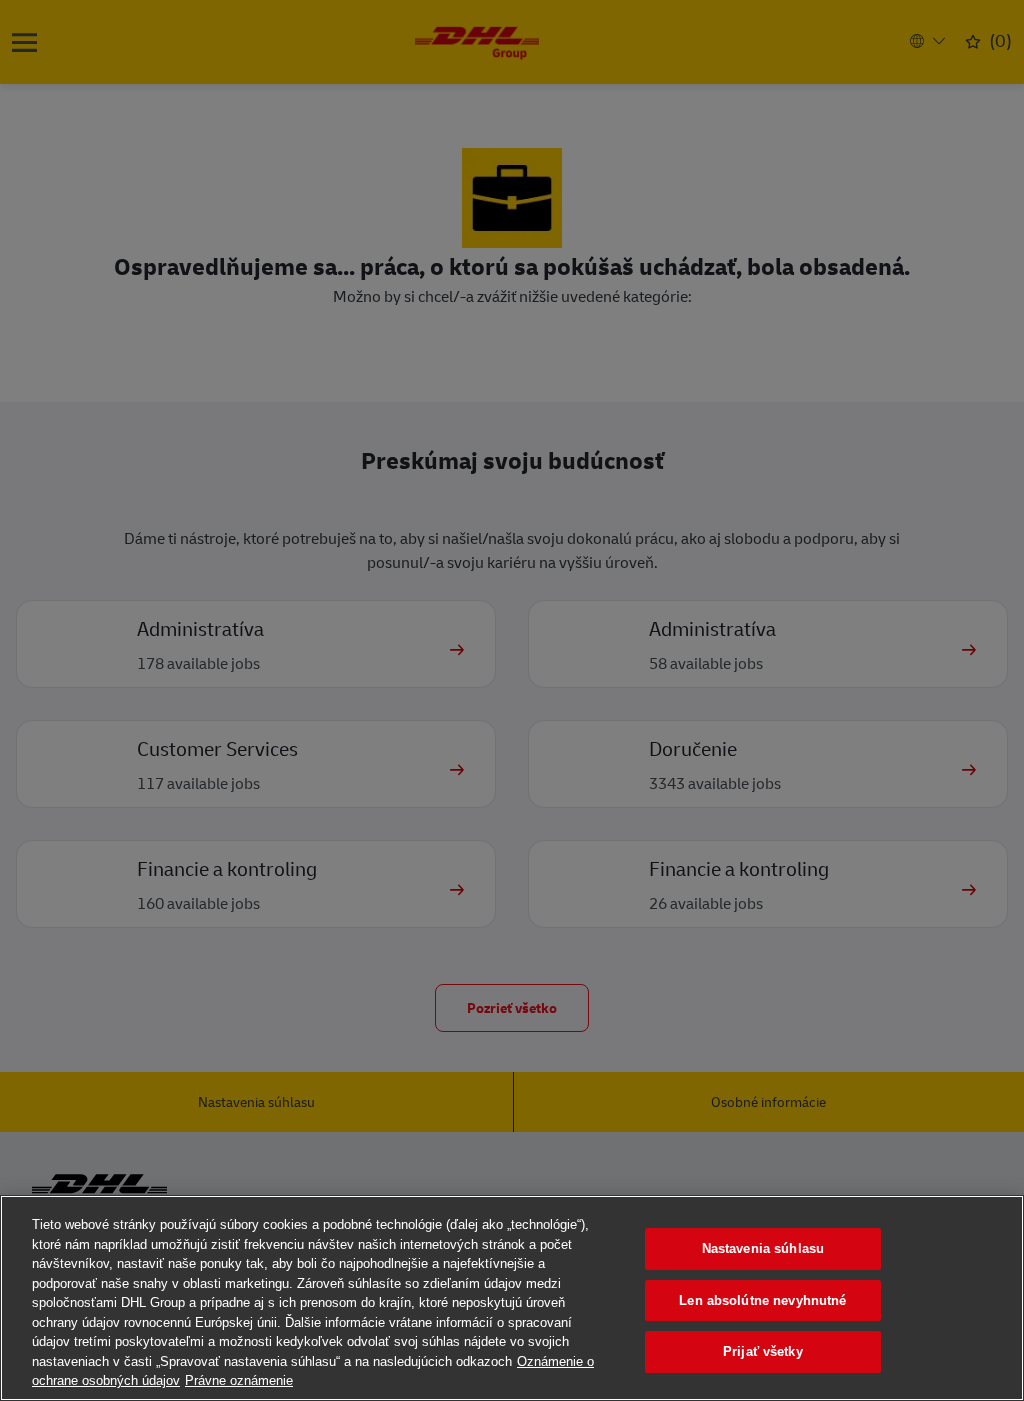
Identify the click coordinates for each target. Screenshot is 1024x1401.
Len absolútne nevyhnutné (762, 1300)
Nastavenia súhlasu (763, 1248)
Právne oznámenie (239, 1380)
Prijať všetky (763, 1351)
